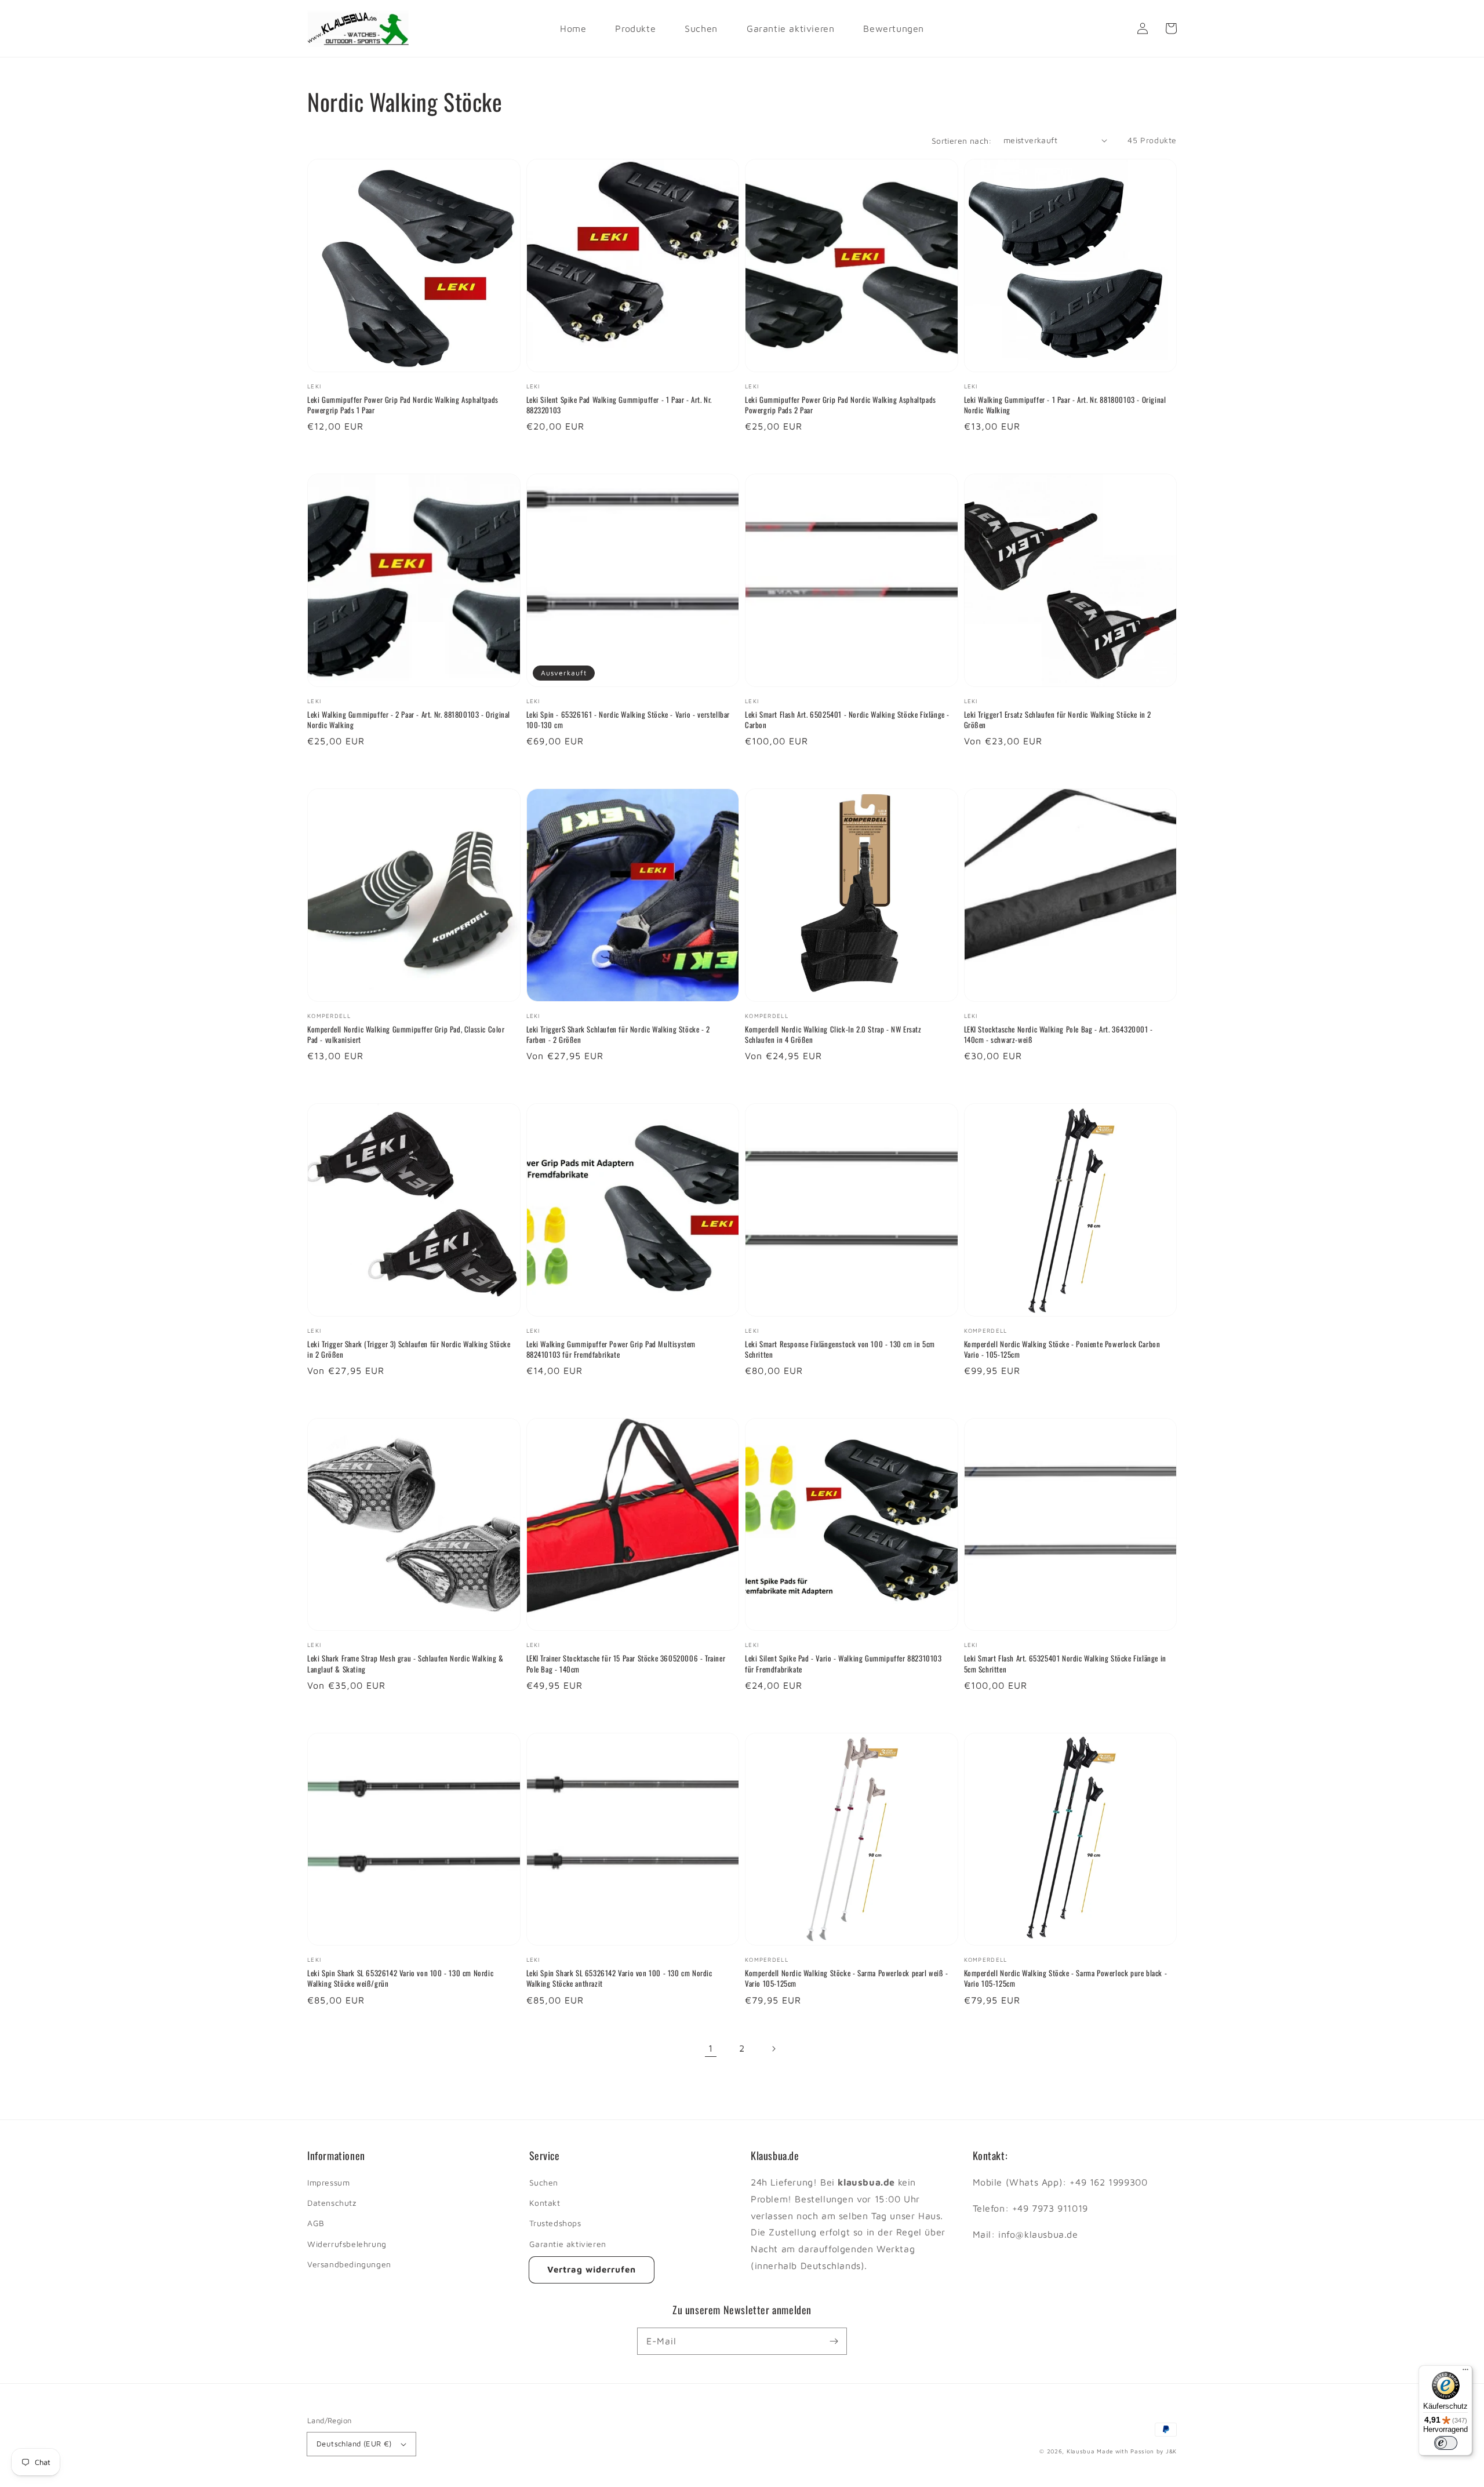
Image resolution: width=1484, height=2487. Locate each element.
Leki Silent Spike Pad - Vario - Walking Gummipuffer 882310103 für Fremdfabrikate (843, 1663)
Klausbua (1081, 2451)
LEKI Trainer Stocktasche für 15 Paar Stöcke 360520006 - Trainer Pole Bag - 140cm (626, 1663)
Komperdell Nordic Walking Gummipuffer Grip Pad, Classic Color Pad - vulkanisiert (406, 1034)
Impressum (328, 2182)
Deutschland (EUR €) (354, 2444)
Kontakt (545, 2203)
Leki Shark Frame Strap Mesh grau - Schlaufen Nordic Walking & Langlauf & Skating (405, 1663)
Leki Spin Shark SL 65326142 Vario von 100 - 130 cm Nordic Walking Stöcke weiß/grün (400, 1978)
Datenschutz (332, 2203)
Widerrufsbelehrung (347, 2244)
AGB (316, 2223)
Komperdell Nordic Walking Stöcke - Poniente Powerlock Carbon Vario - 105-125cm (1062, 1349)
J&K (1171, 2451)
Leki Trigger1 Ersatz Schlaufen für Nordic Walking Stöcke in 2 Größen (1058, 719)
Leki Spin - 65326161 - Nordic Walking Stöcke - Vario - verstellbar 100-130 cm (628, 719)
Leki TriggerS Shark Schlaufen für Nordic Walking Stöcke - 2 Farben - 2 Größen (618, 1034)
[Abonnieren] (834, 2341)
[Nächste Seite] (773, 2049)
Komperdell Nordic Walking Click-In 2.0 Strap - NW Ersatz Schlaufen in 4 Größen (833, 1034)
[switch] (1446, 2443)
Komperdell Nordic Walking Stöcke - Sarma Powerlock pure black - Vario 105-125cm (1066, 1978)
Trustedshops (555, 2223)
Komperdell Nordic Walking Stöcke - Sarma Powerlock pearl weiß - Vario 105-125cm (847, 1978)
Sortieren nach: (962, 141)
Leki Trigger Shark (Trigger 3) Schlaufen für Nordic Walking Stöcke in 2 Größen (409, 1349)
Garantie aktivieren (568, 2244)
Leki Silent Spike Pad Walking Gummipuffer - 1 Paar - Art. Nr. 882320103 (619, 405)
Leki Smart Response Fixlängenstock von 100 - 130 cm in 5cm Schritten (840, 1349)
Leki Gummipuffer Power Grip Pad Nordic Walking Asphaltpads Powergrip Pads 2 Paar (841, 405)
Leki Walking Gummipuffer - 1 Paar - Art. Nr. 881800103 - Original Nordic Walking (1065, 405)
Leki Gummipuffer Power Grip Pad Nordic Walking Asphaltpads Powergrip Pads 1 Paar (403, 405)
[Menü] (1465, 2372)
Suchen (544, 2182)
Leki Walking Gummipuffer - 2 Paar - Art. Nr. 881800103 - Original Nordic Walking (409, 719)
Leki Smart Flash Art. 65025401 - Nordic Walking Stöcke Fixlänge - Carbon (847, 719)
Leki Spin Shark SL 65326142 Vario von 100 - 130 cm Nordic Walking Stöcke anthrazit (619, 1978)
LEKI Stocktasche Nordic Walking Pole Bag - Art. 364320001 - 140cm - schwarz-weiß (1059, 1034)
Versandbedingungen (349, 2264)
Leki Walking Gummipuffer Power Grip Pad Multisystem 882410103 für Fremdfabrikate (611, 1349)
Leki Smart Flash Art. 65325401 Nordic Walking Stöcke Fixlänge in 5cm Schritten (1065, 1663)
